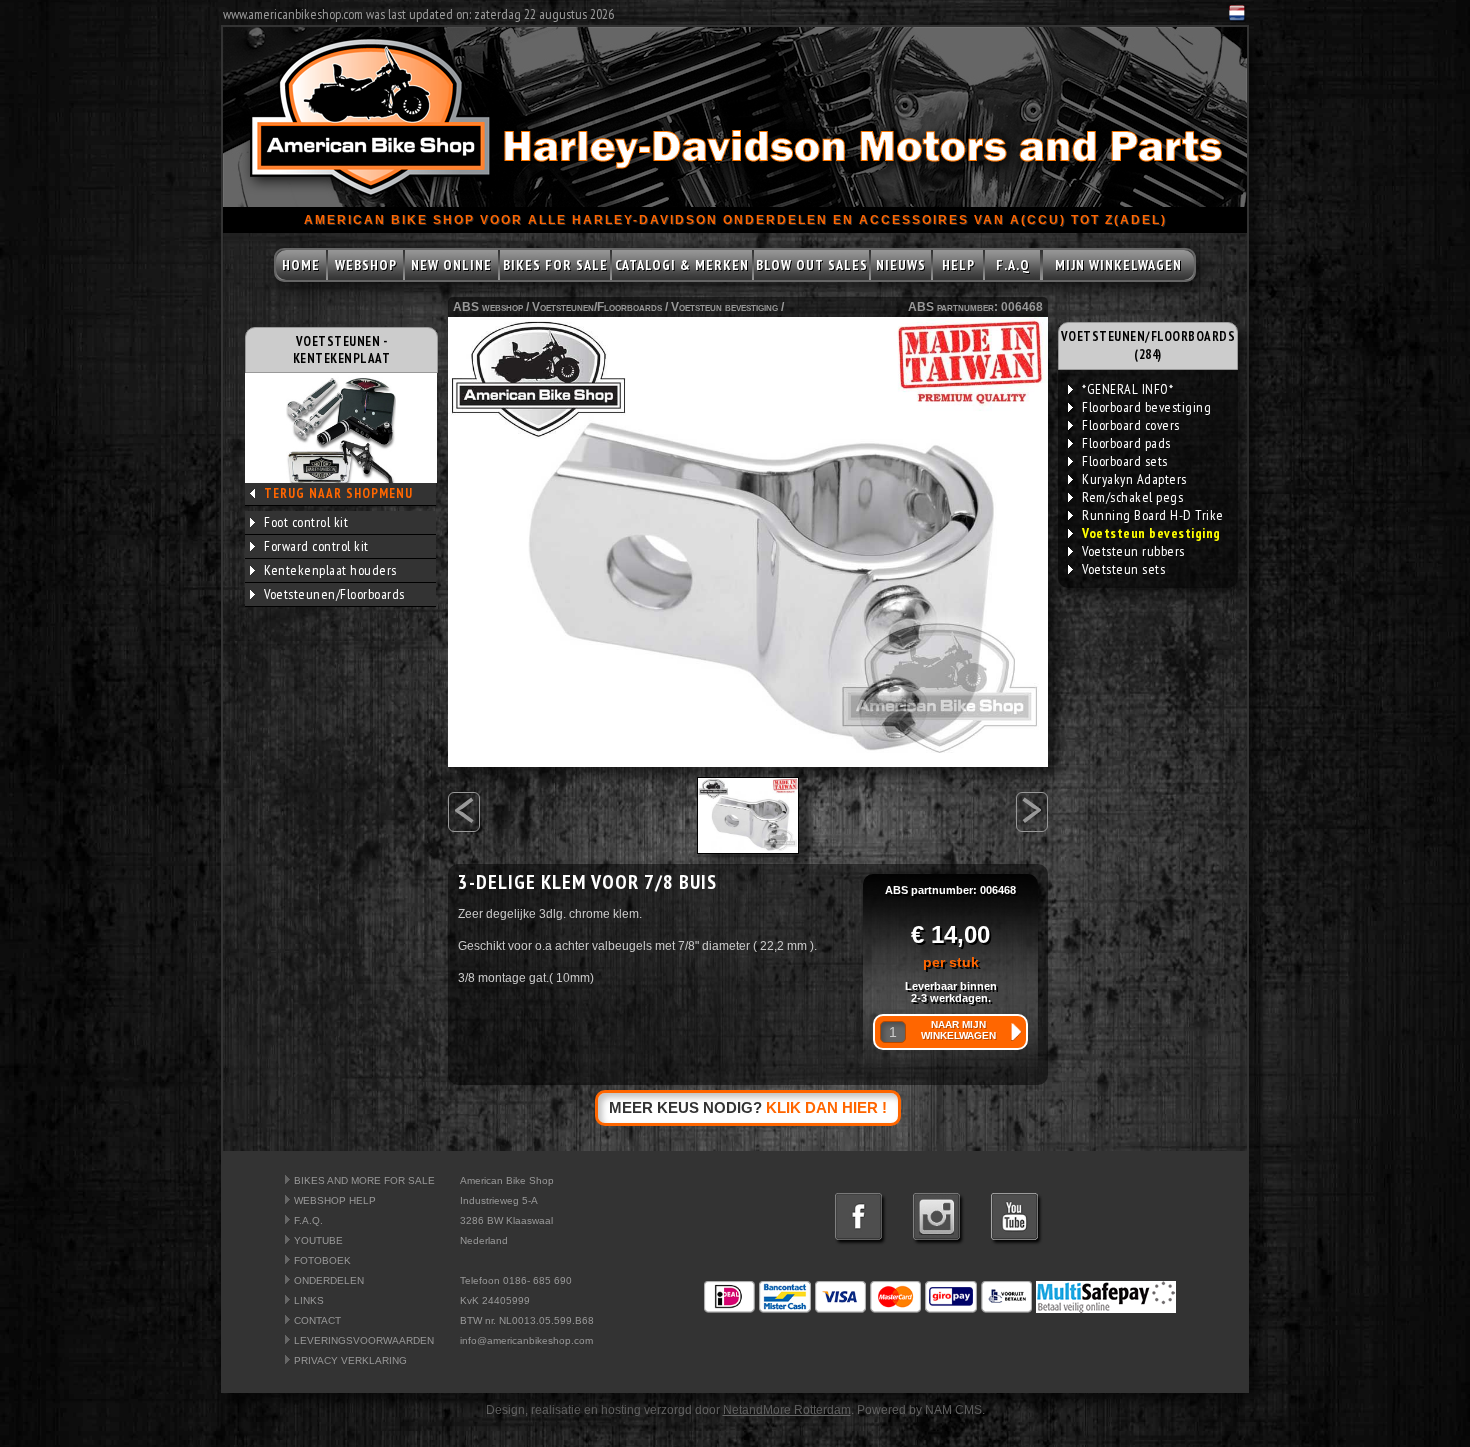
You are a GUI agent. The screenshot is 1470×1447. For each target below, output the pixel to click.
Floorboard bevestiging (1146, 407)
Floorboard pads (1126, 443)
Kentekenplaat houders (330, 570)
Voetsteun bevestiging (724, 307)
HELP (958, 265)
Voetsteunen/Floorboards (334, 594)
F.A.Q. (308, 1220)
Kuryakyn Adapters (1134, 479)
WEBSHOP (366, 265)
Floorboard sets (1125, 461)
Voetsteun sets (1123, 569)
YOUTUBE (318, 1240)
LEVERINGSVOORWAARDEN (364, 1340)
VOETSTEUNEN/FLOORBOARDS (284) (1148, 345)
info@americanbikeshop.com (526, 1340)
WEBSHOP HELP (335, 1200)
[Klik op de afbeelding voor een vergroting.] (748, 542)
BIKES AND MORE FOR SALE (364, 1180)
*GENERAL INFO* (1127, 389)
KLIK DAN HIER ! (826, 1107)
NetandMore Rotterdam (787, 1410)
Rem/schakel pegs (1132, 497)
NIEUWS (901, 265)
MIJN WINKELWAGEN (1118, 265)
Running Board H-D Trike (1153, 515)
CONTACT (317, 1320)
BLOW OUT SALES (812, 265)
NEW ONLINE (451, 265)
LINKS (309, 1300)
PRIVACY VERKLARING (350, 1360)
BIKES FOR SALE (555, 265)
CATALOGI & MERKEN (682, 265)
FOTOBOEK (322, 1260)
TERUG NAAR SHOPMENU (338, 493)
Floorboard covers (1131, 425)
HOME (301, 265)
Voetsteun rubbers (1133, 551)
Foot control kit (306, 522)
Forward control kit (316, 546)
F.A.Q (1013, 265)
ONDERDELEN (329, 1280)
